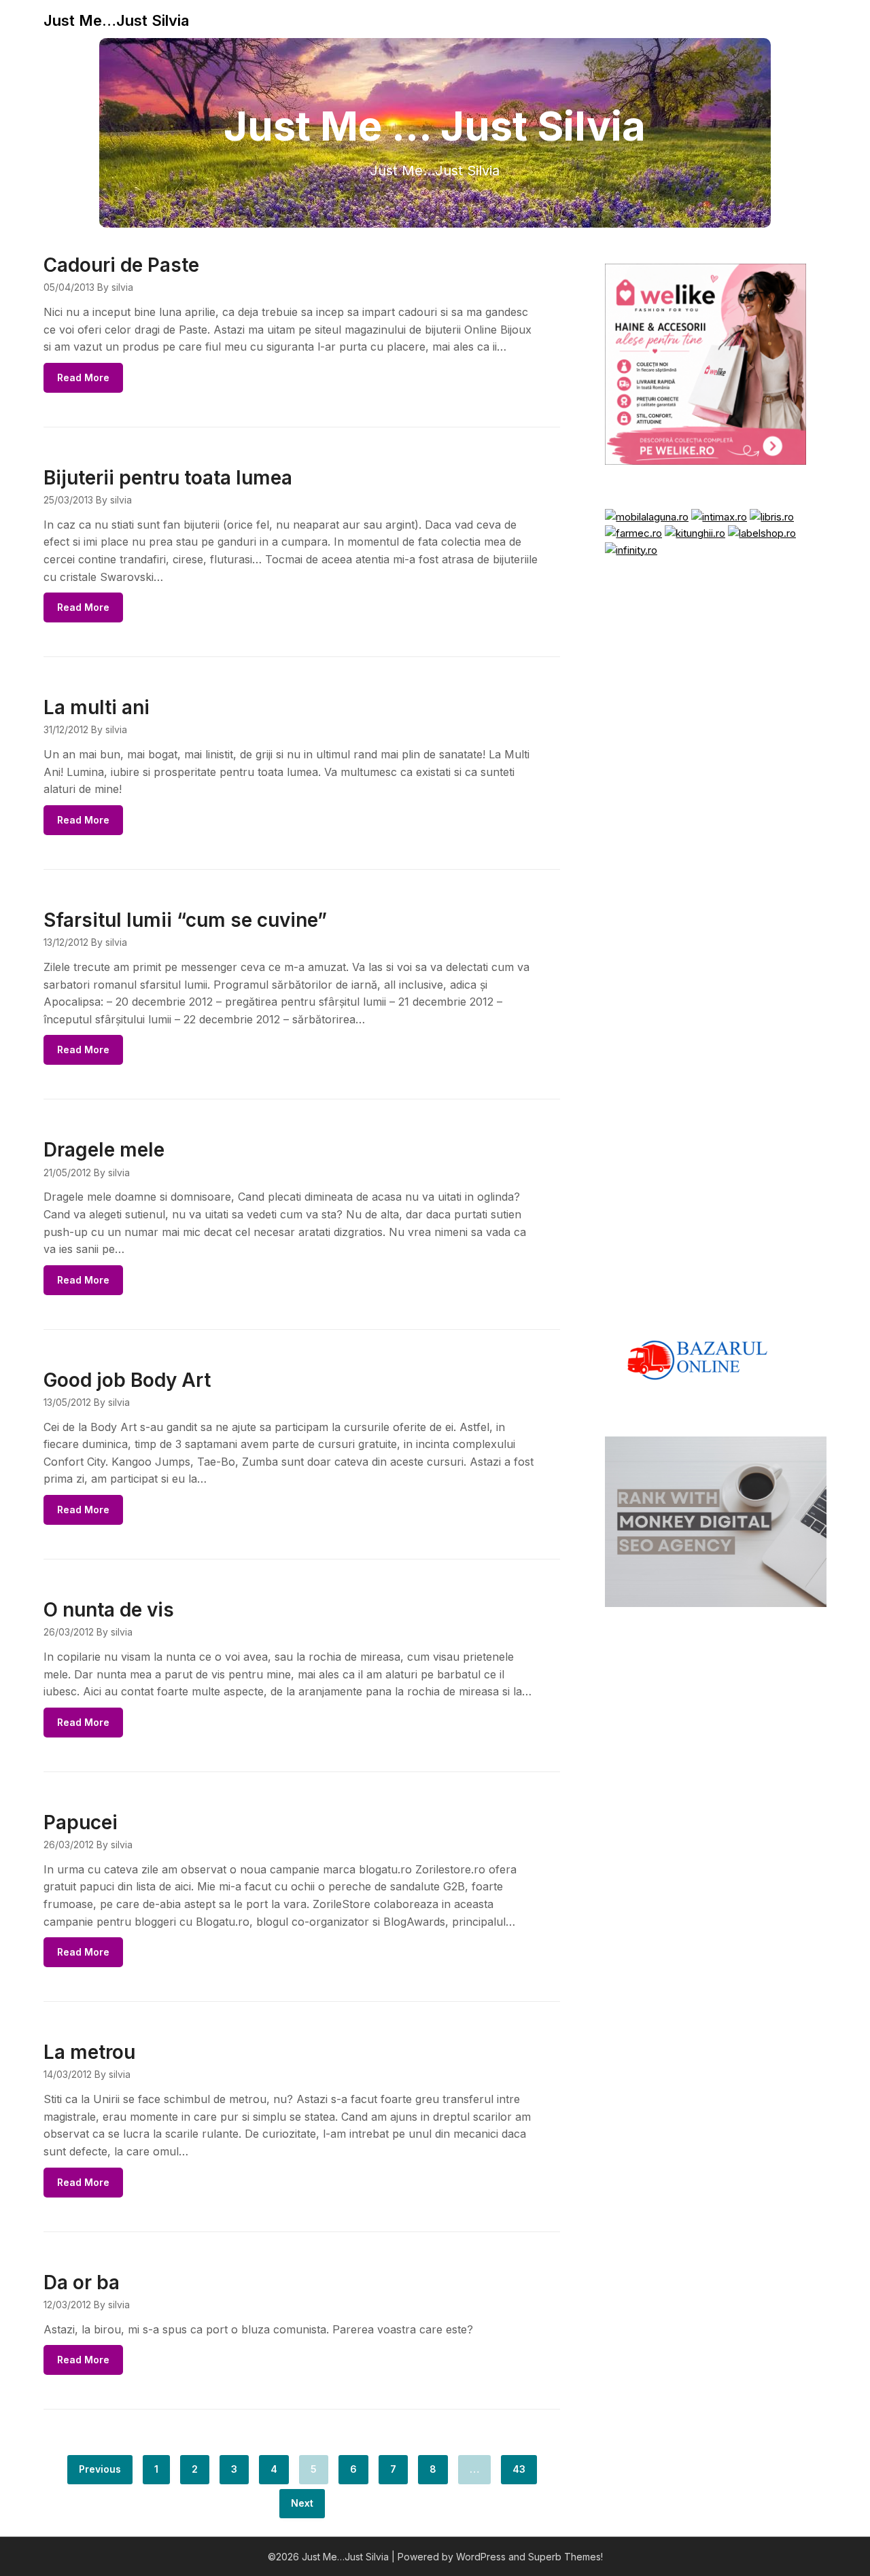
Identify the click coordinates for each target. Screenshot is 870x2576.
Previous (100, 2469)
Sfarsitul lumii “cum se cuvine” (185, 920)
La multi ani (97, 707)
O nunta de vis (109, 1610)
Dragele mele (104, 1150)
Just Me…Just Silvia (116, 20)
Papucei (81, 1822)
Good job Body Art (127, 1380)
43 (519, 2469)
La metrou (89, 2052)
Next (302, 2503)
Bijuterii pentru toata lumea (168, 478)
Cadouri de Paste (121, 265)
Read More (83, 377)
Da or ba (82, 2282)
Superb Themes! (565, 2557)
